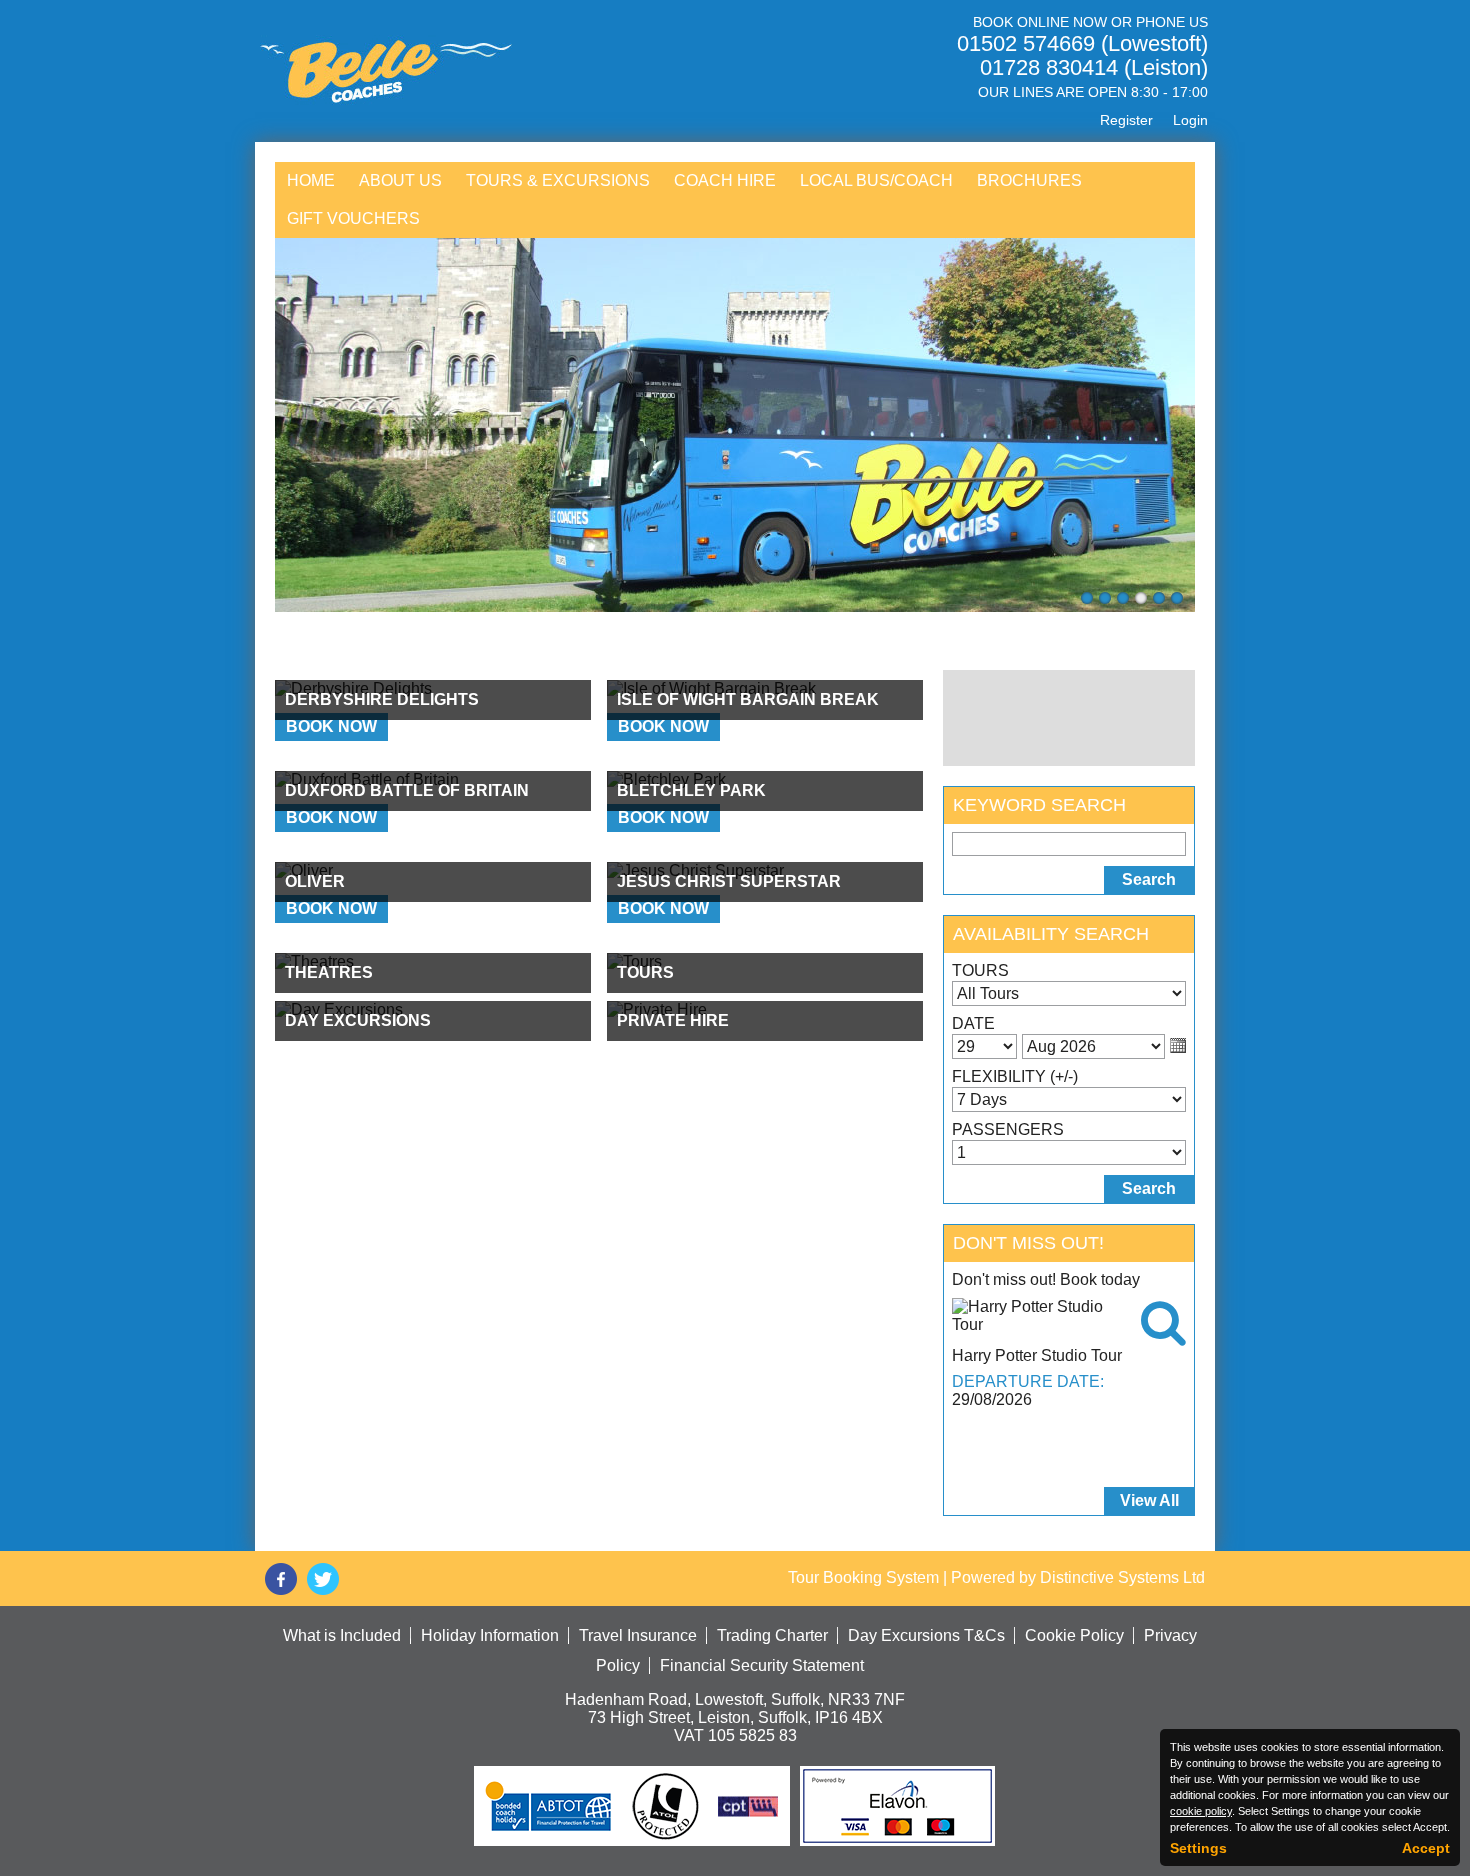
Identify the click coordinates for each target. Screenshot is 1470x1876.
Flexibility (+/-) (1015, 1076)
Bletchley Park (691, 790)
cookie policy (1201, 1811)
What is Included (342, 1635)
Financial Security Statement (762, 1665)
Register (1126, 120)
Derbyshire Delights (382, 699)
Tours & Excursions (558, 180)
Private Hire (673, 1020)
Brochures (1029, 180)
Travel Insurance (638, 1635)
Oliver (315, 881)
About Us (400, 180)
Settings (1198, 1848)
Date (973, 1023)
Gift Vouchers (353, 218)
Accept (1426, 1848)
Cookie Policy (1074, 1635)
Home (311, 180)
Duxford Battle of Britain (407, 790)
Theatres (329, 972)
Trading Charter (772, 1635)
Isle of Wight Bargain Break (748, 699)
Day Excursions (358, 1020)
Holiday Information (490, 1635)
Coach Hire (725, 180)
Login (1190, 120)
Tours (645, 972)
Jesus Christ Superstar (729, 881)
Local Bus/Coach (876, 180)
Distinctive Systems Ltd (1122, 1577)
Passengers (1008, 1129)
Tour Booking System (863, 1577)
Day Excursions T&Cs (926, 1635)
